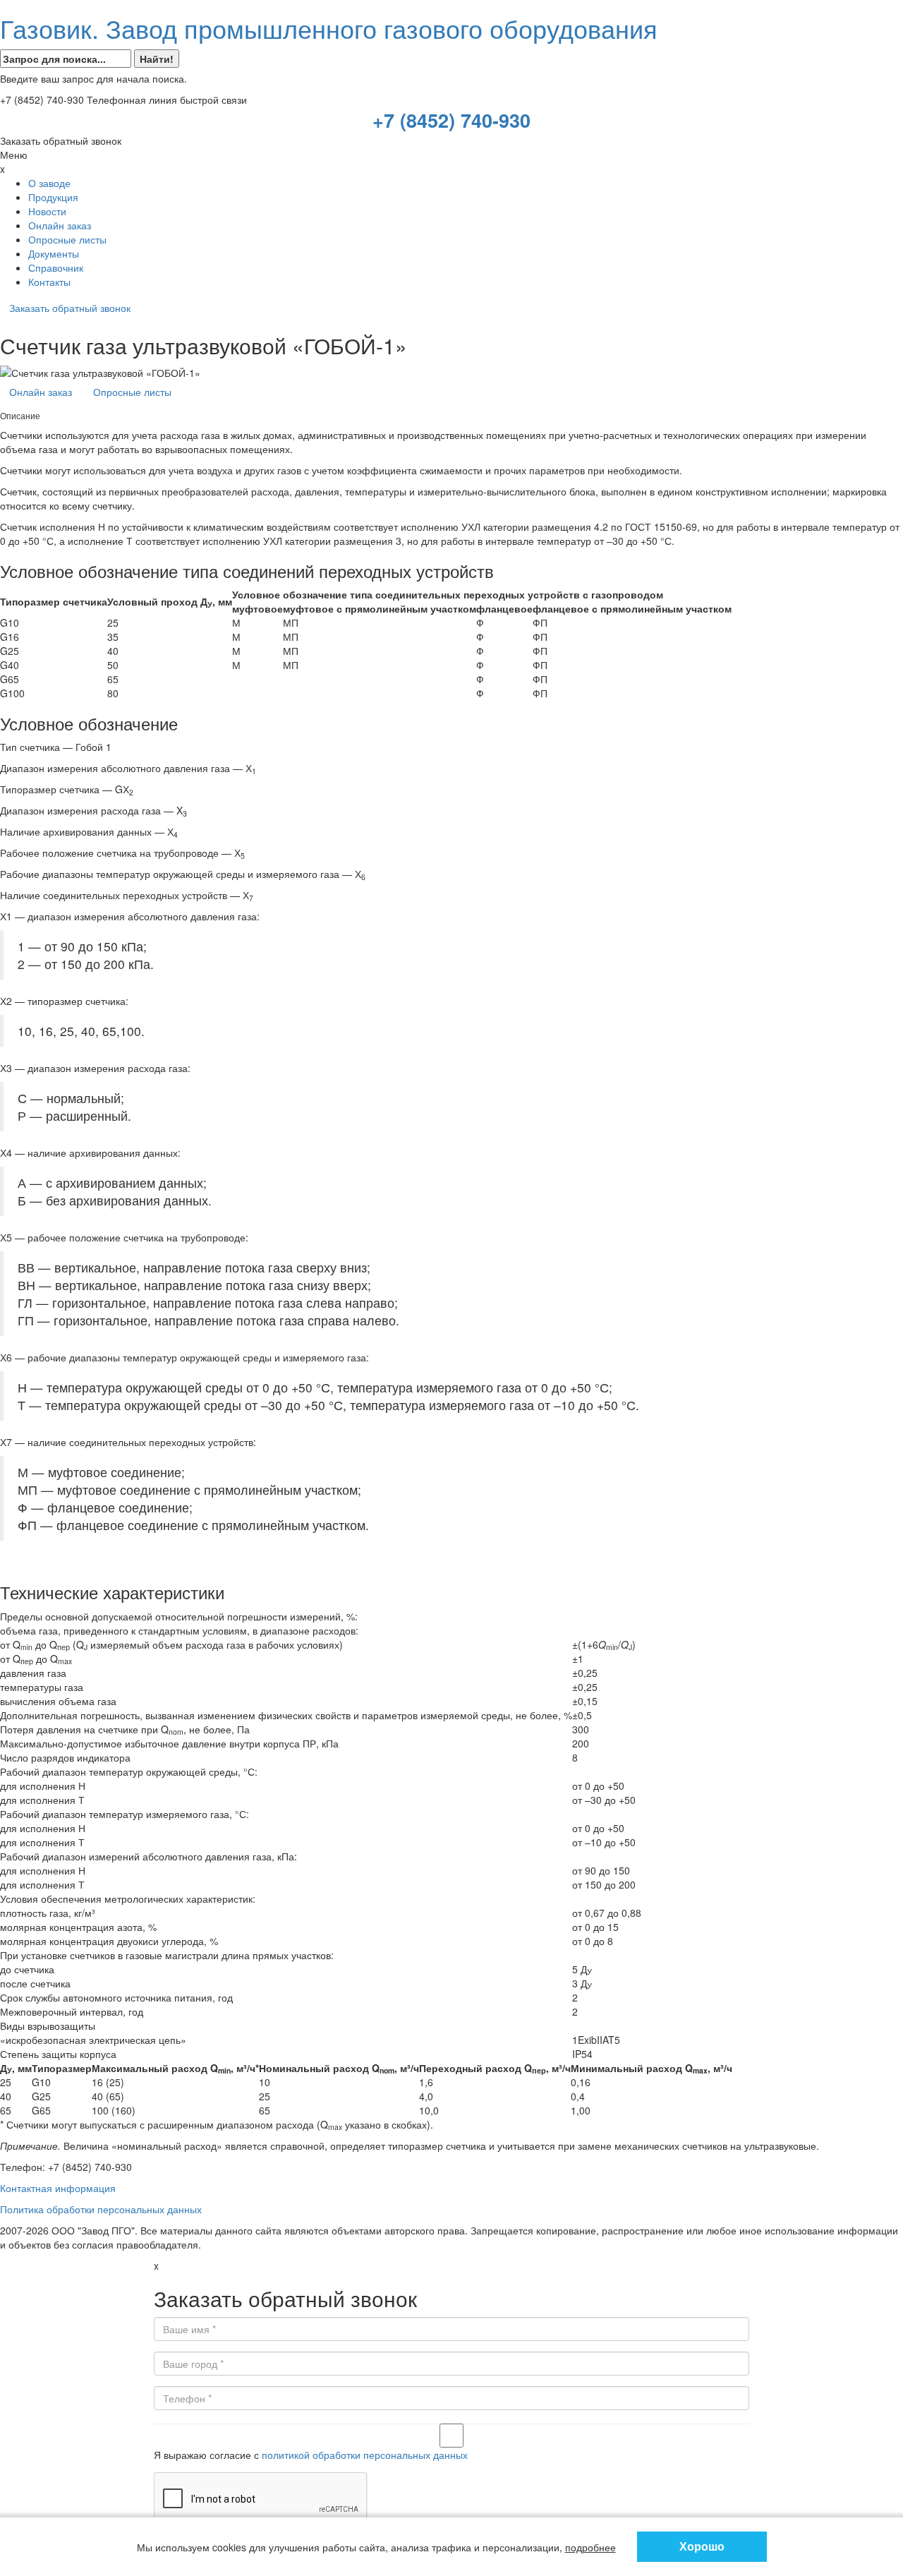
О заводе (49, 183)
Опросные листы (67, 239)
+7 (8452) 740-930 (451, 120)
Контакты (49, 282)
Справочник (56, 267)
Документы (54, 253)
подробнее (590, 2547)
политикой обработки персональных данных (365, 2455)
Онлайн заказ (60, 225)
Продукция (53, 197)
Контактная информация (58, 2188)
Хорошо (702, 2546)
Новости (47, 211)
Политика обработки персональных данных (101, 2209)
